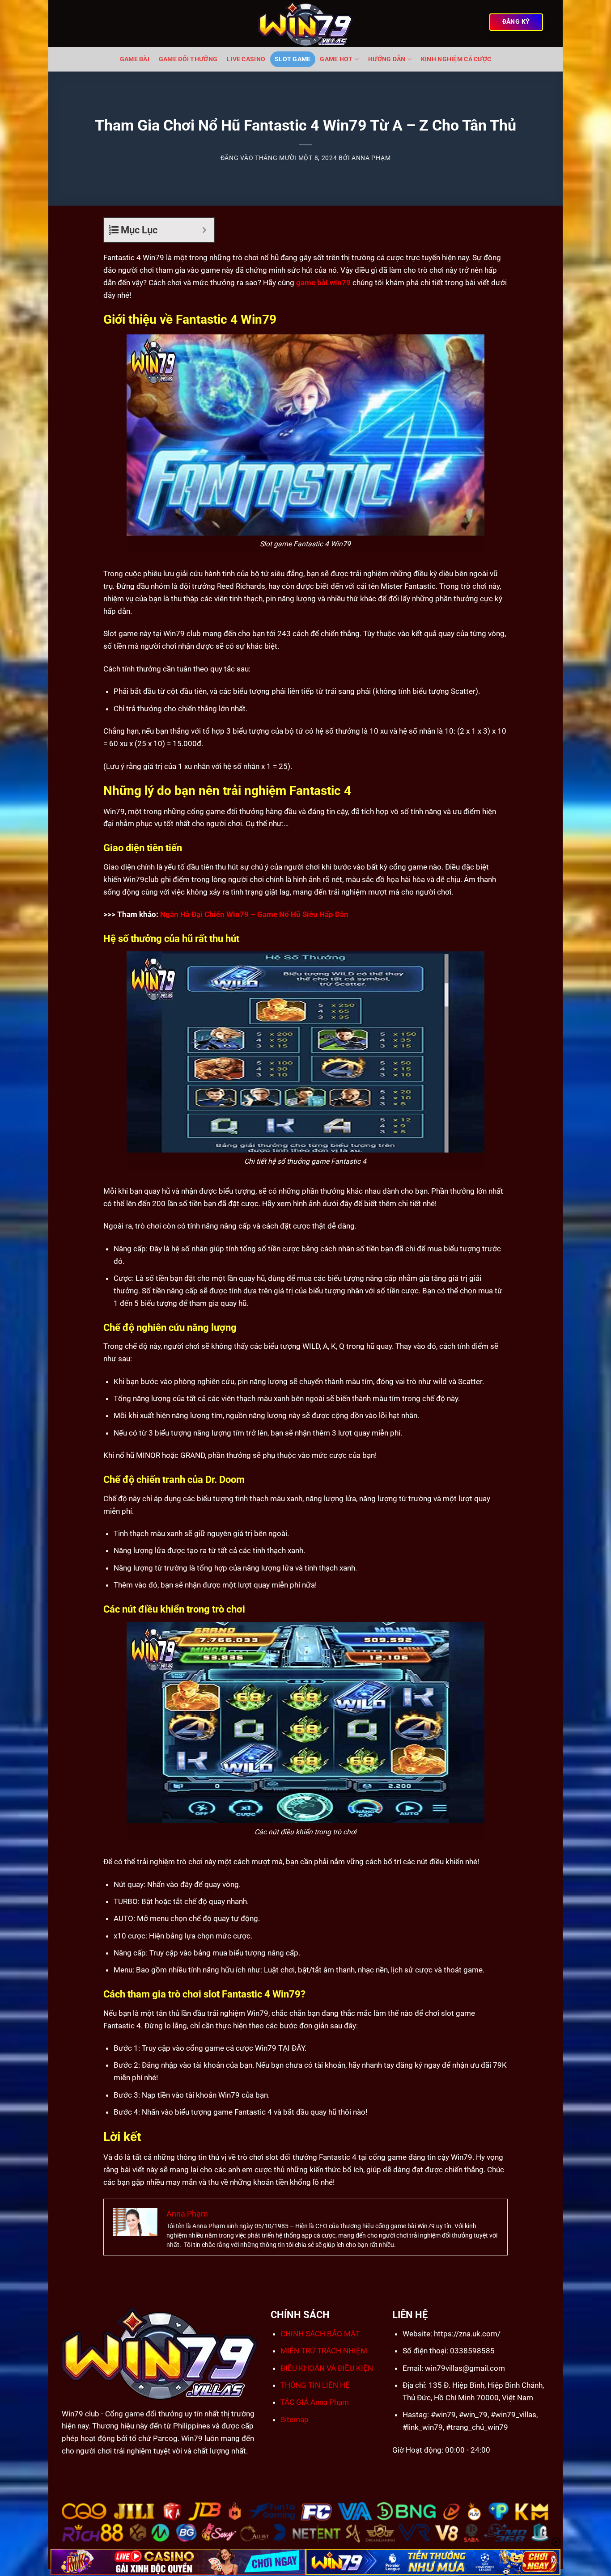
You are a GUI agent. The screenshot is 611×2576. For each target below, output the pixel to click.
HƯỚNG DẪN (387, 59)
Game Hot (336, 59)
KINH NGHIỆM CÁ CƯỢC (456, 59)
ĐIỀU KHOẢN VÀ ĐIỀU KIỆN (327, 2368)
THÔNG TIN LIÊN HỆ (315, 2385)
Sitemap (295, 2420)
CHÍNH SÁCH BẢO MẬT (320, 2334)
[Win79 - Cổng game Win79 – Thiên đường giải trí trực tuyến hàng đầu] (306, 23)
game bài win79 (323, 283)
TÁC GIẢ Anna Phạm (315, 2402)
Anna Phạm (371, 158)
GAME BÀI (135, 59)
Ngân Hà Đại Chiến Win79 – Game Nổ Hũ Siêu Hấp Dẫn (254, 914)
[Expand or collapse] (204, 230)
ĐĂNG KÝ (516, 22)
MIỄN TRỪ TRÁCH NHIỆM (324, 2351)
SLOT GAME (293, 59)
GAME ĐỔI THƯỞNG (188, 59)
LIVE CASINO (246, 59)
